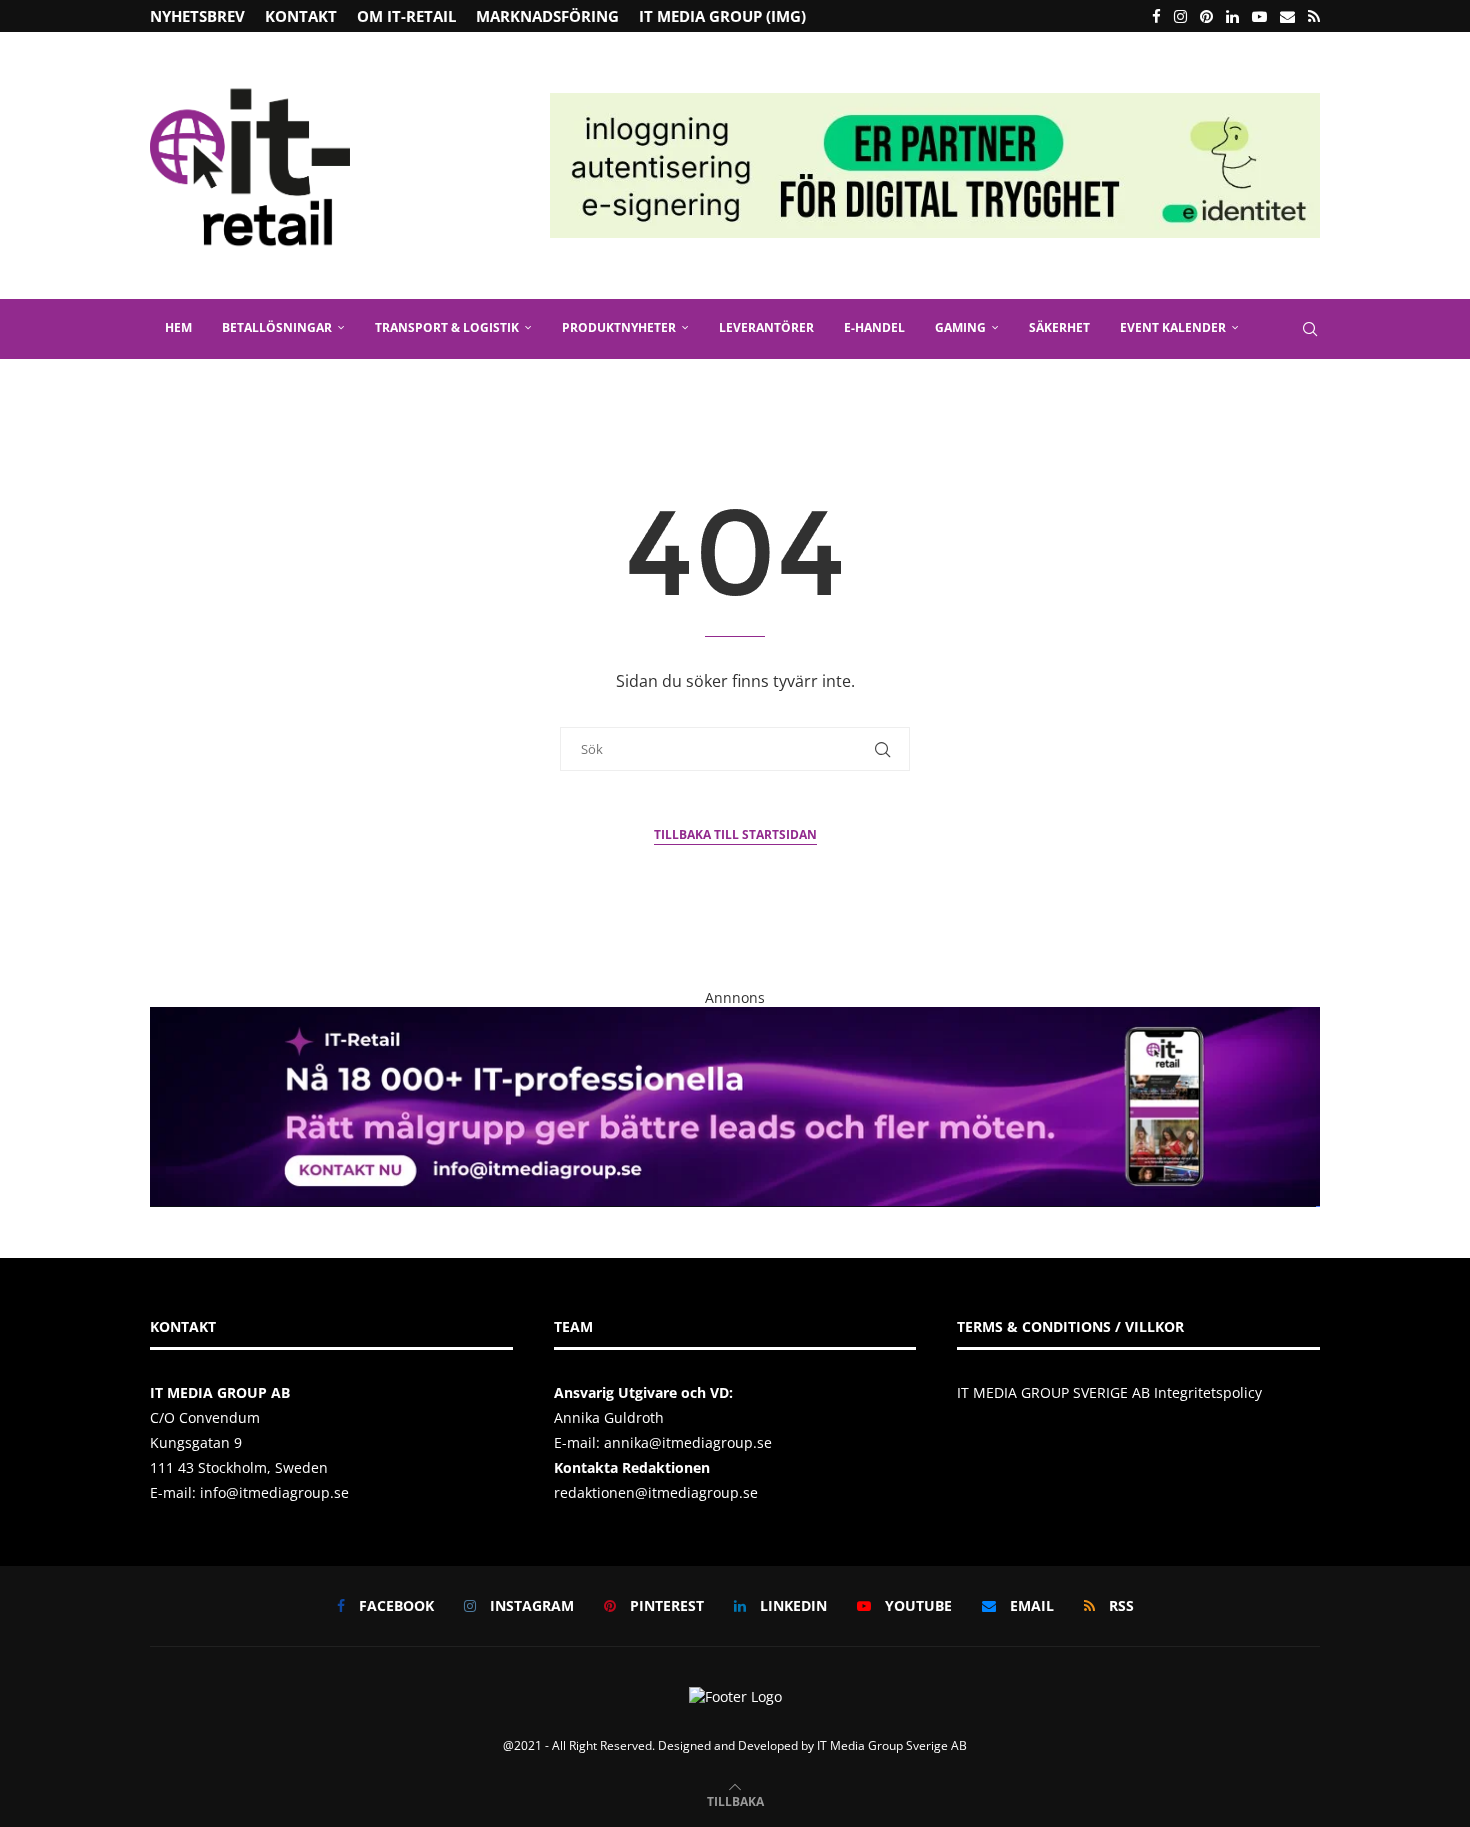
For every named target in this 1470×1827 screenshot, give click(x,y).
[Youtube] (1259, 16)
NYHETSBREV (197, 16)
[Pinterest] (1206, 16)
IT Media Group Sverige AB (892, 1745)
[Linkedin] (1232, 16)
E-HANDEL (874, 327)
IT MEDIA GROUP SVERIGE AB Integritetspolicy (1109, 1392)
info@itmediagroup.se (274, 1492)
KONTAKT (301, 16)
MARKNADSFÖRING (547, 16)
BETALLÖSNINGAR (277, 327)
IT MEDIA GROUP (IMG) (722, 16)
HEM (178, 327)
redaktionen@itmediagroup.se (656, 1492)
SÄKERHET (1059, 327)
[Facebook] (1156, 16)
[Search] (1310, 329)
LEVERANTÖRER (766, 327)
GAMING (960, 327)
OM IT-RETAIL (406, 16)
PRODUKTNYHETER (619, 327)
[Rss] (1314, 16)
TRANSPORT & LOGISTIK (447, 327)
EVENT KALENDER (1173, 327)
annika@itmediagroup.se (688, 1442)
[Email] (1287, 16)
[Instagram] (1180, 16)
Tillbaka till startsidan (735, 834)
